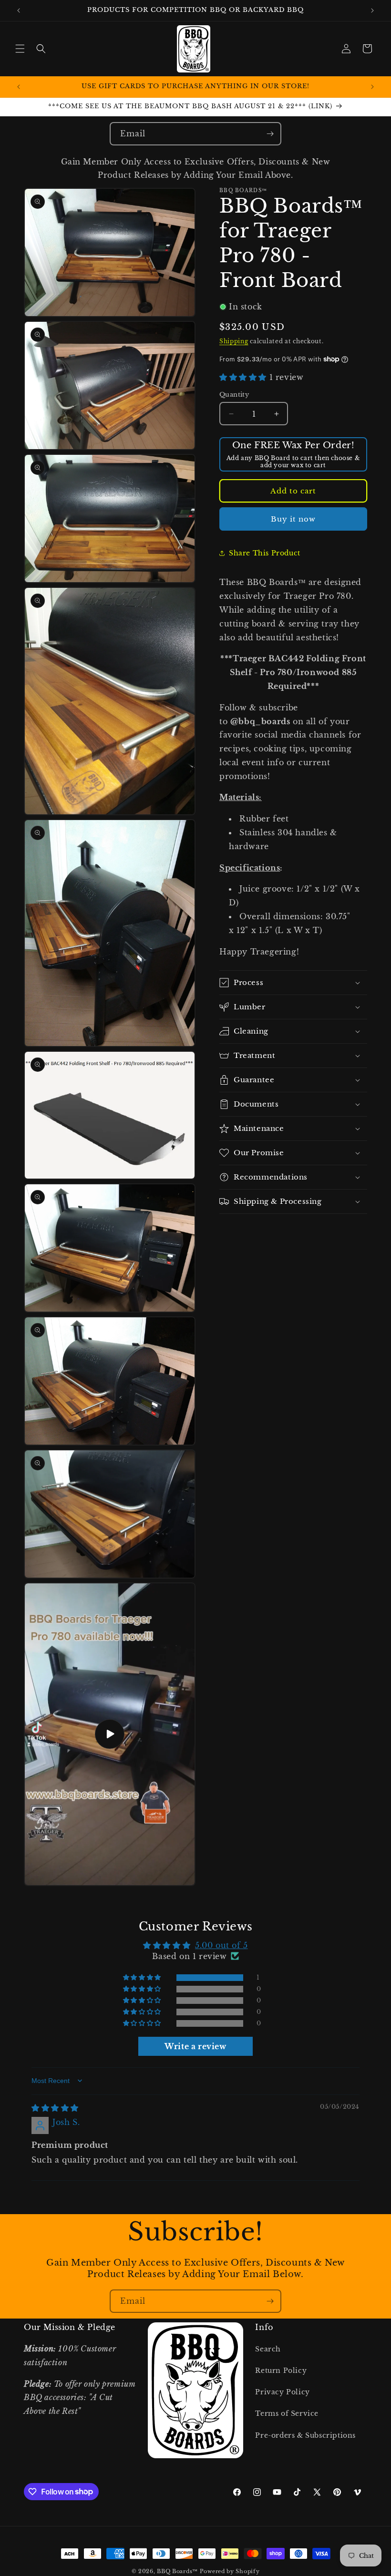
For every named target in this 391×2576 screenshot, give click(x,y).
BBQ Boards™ (177, 2571)
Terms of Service (287, 2413)
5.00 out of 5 (221, 1945)
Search (268, 2349)
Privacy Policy (282, 2392)
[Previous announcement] (19, 10)
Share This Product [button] (265, 553)
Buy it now (293, 519)
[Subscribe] (270, 134)
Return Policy (281, 2371)
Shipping (234, 341)
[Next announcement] (372, 10)
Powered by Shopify (230, 2571)
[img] (55, 2108)
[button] (20, 49)
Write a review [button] (195, 2046)
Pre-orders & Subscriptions (305, 2435)
